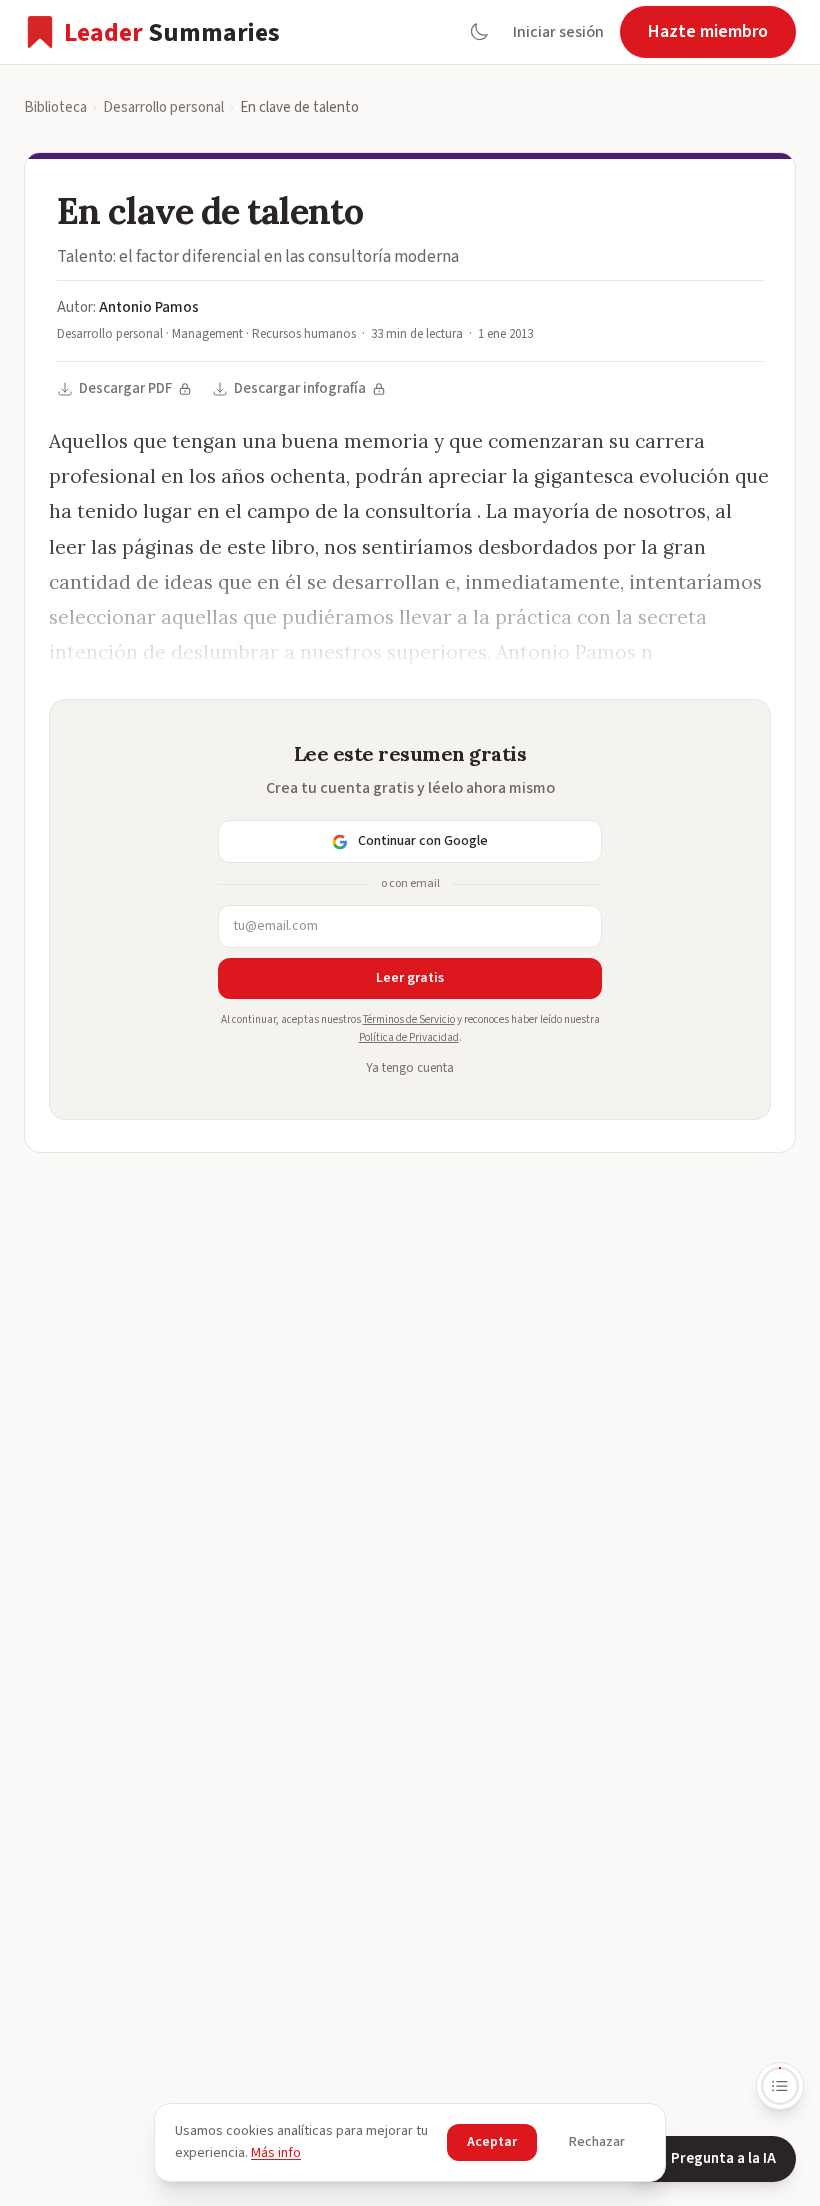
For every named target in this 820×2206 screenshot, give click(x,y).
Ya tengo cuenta (410, 1068)
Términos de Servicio (409, 1019)
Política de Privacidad (409, 1037)
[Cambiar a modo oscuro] (479, 32)
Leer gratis (410, 978)
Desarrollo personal (163, 107)
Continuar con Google (423, 841)
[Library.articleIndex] (780, 2086)
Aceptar (492, 2142)
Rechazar (597, 2142)
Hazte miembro (708, 31)
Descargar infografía (300, 388)
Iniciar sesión (558, 32)
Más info (276, 2153)
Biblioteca (55, 107)
